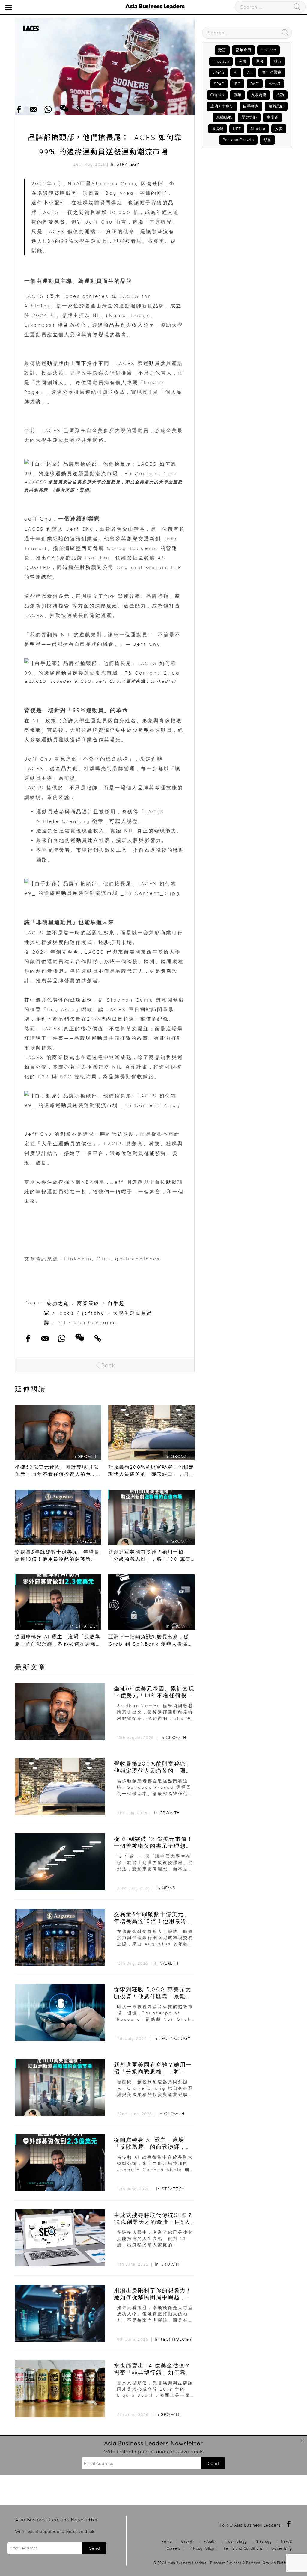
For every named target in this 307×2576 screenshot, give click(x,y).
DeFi (255, 84)
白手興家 (251, 106)
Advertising (282, 2548)
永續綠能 (224, 117)
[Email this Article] (33, 108)
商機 (243, 61)
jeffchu (94, 1313)
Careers (173, 2548)
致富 (222, 50)
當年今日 (243, 50)
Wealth (169, 1963)
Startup (258, 129)
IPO (237, 84)
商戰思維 (276, 106)
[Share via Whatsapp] (48, 108)
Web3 (274, 84)
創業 (237, 95)
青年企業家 (272, 72)
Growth (176, 1738)
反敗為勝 (259, 95)
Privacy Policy (202, 2548)
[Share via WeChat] (64, 106)
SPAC (219, 84)
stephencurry (95, 1322)
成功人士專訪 (222, 106)
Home (167, 2541)
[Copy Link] (80, 108)
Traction (221, 61)
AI (236, 72)
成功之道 (58, 1303)
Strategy (128, 164)
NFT (237, 129)
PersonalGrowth (238, 140)
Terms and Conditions (243, 2548)
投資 (279, 129)
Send (213, 2463)
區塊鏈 (218, 129)
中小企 (272, 117)
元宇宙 (218, 72)
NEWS (169, 1888)
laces (66, 1313)
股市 (277, 61)
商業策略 (88, 1303)
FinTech (268, 50)
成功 (280, 95)
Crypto (217, 95)
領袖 (267, 140)
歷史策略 (249, 117)
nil (62, 1322)
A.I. (250, 72)
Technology (174, 2038)
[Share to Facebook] (19, 108)
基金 (260, 61)
